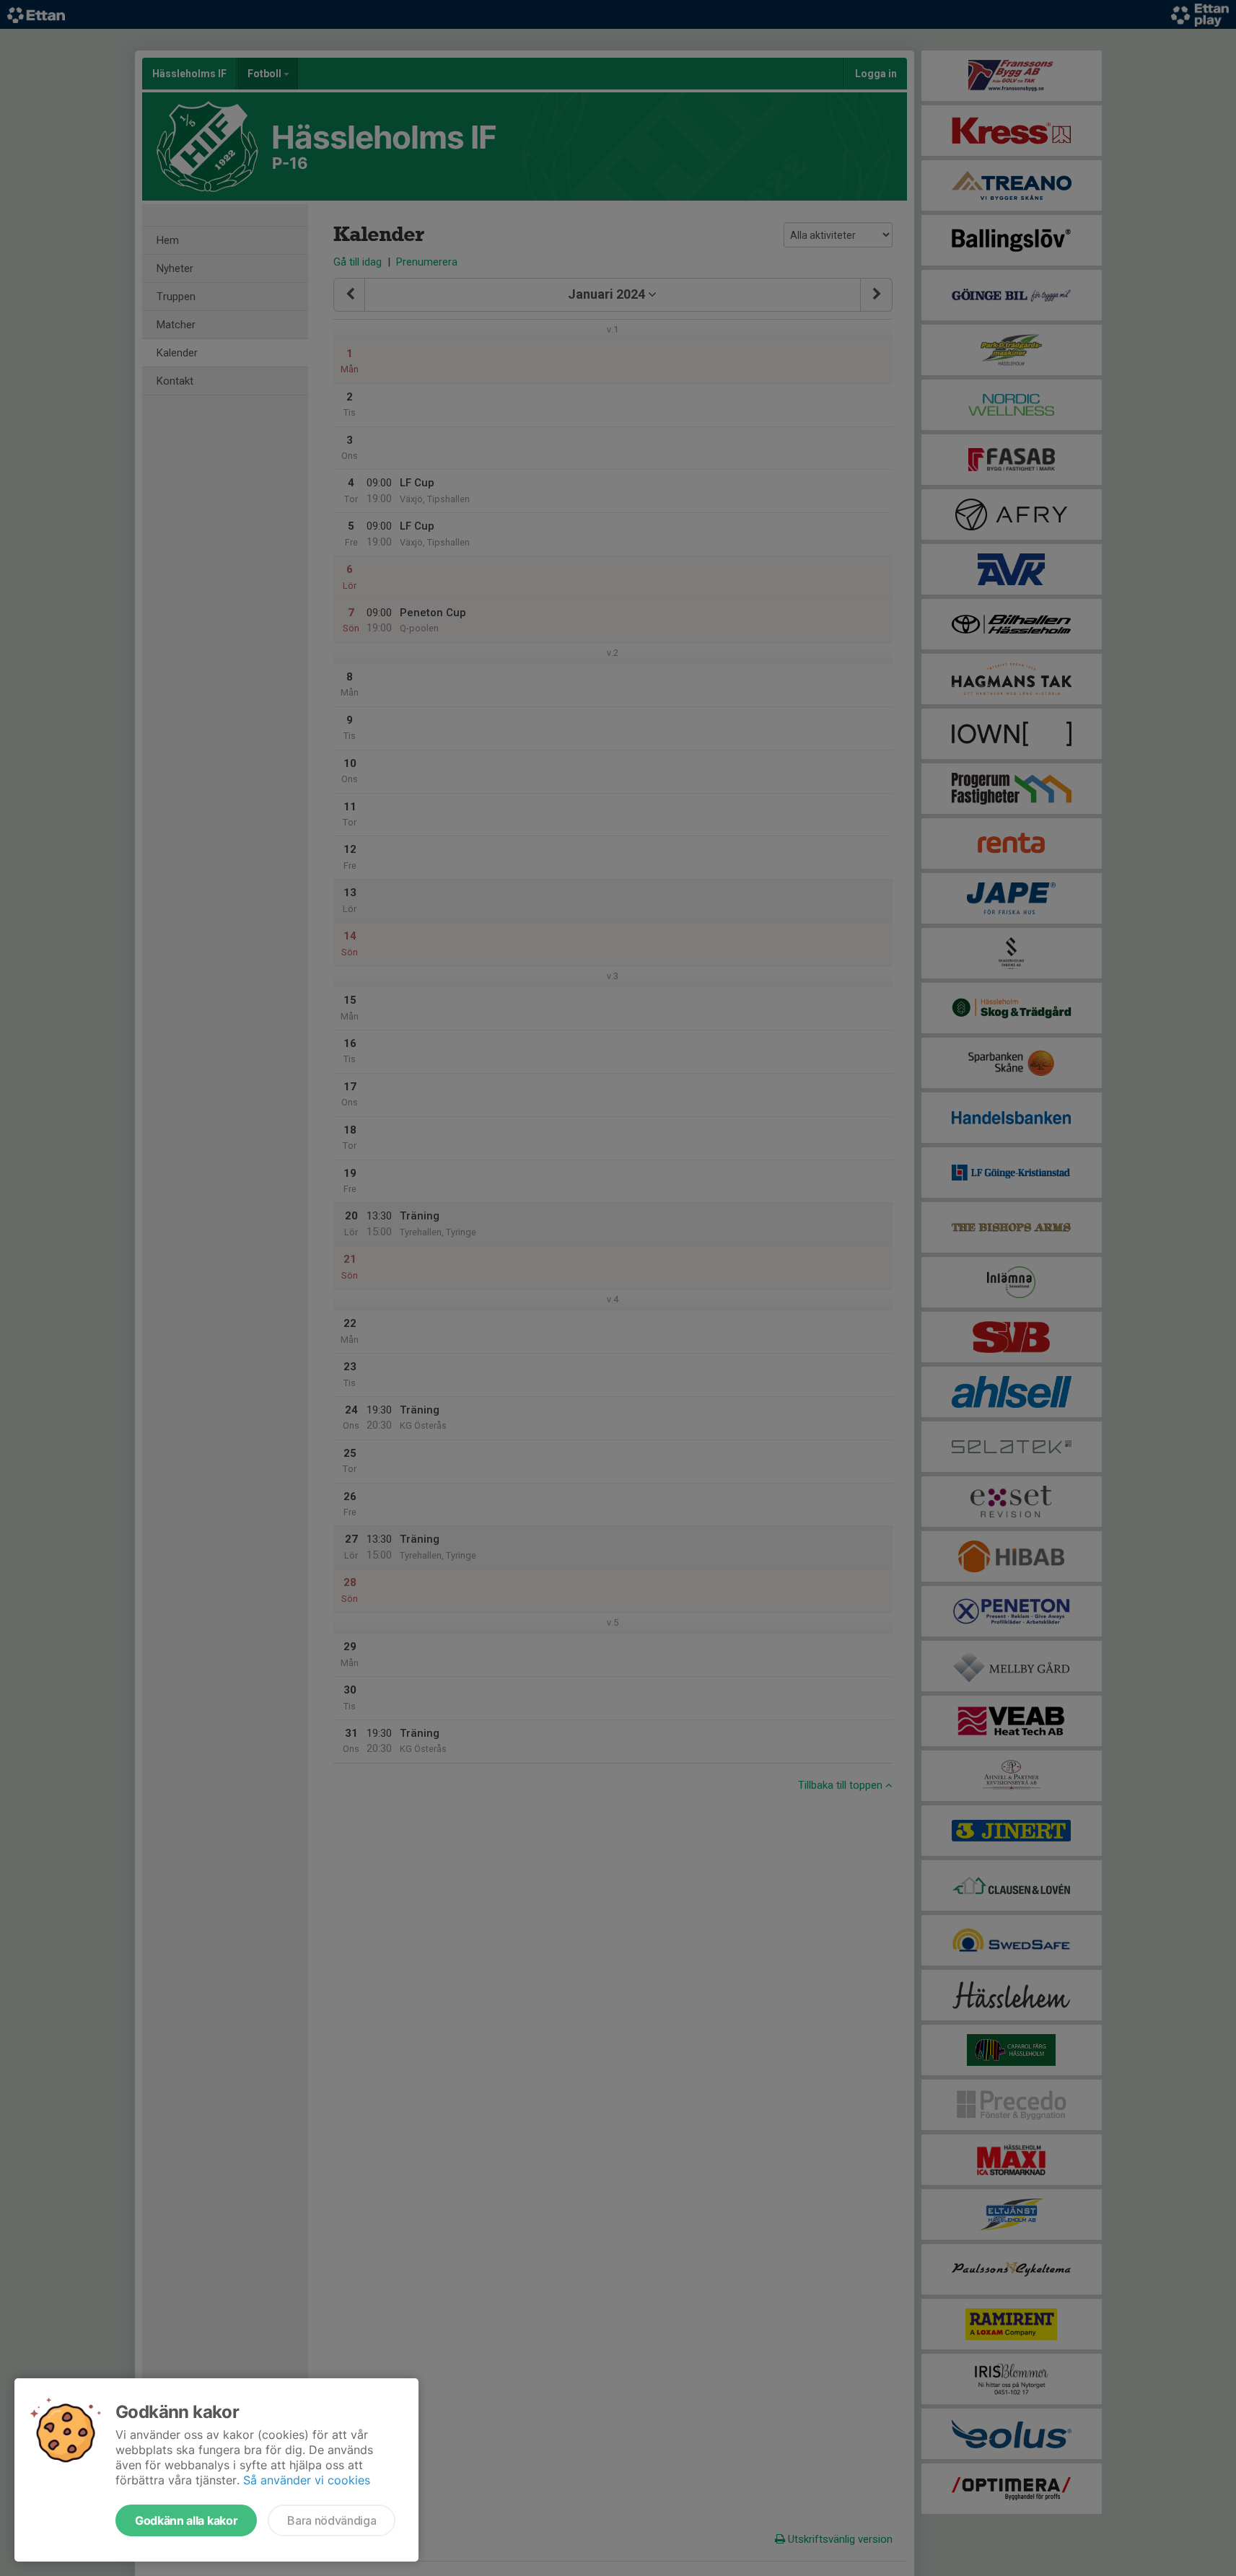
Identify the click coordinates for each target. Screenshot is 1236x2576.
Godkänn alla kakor (186, 2520)
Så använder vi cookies (307, 2480)
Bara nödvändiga (332, 2520)
